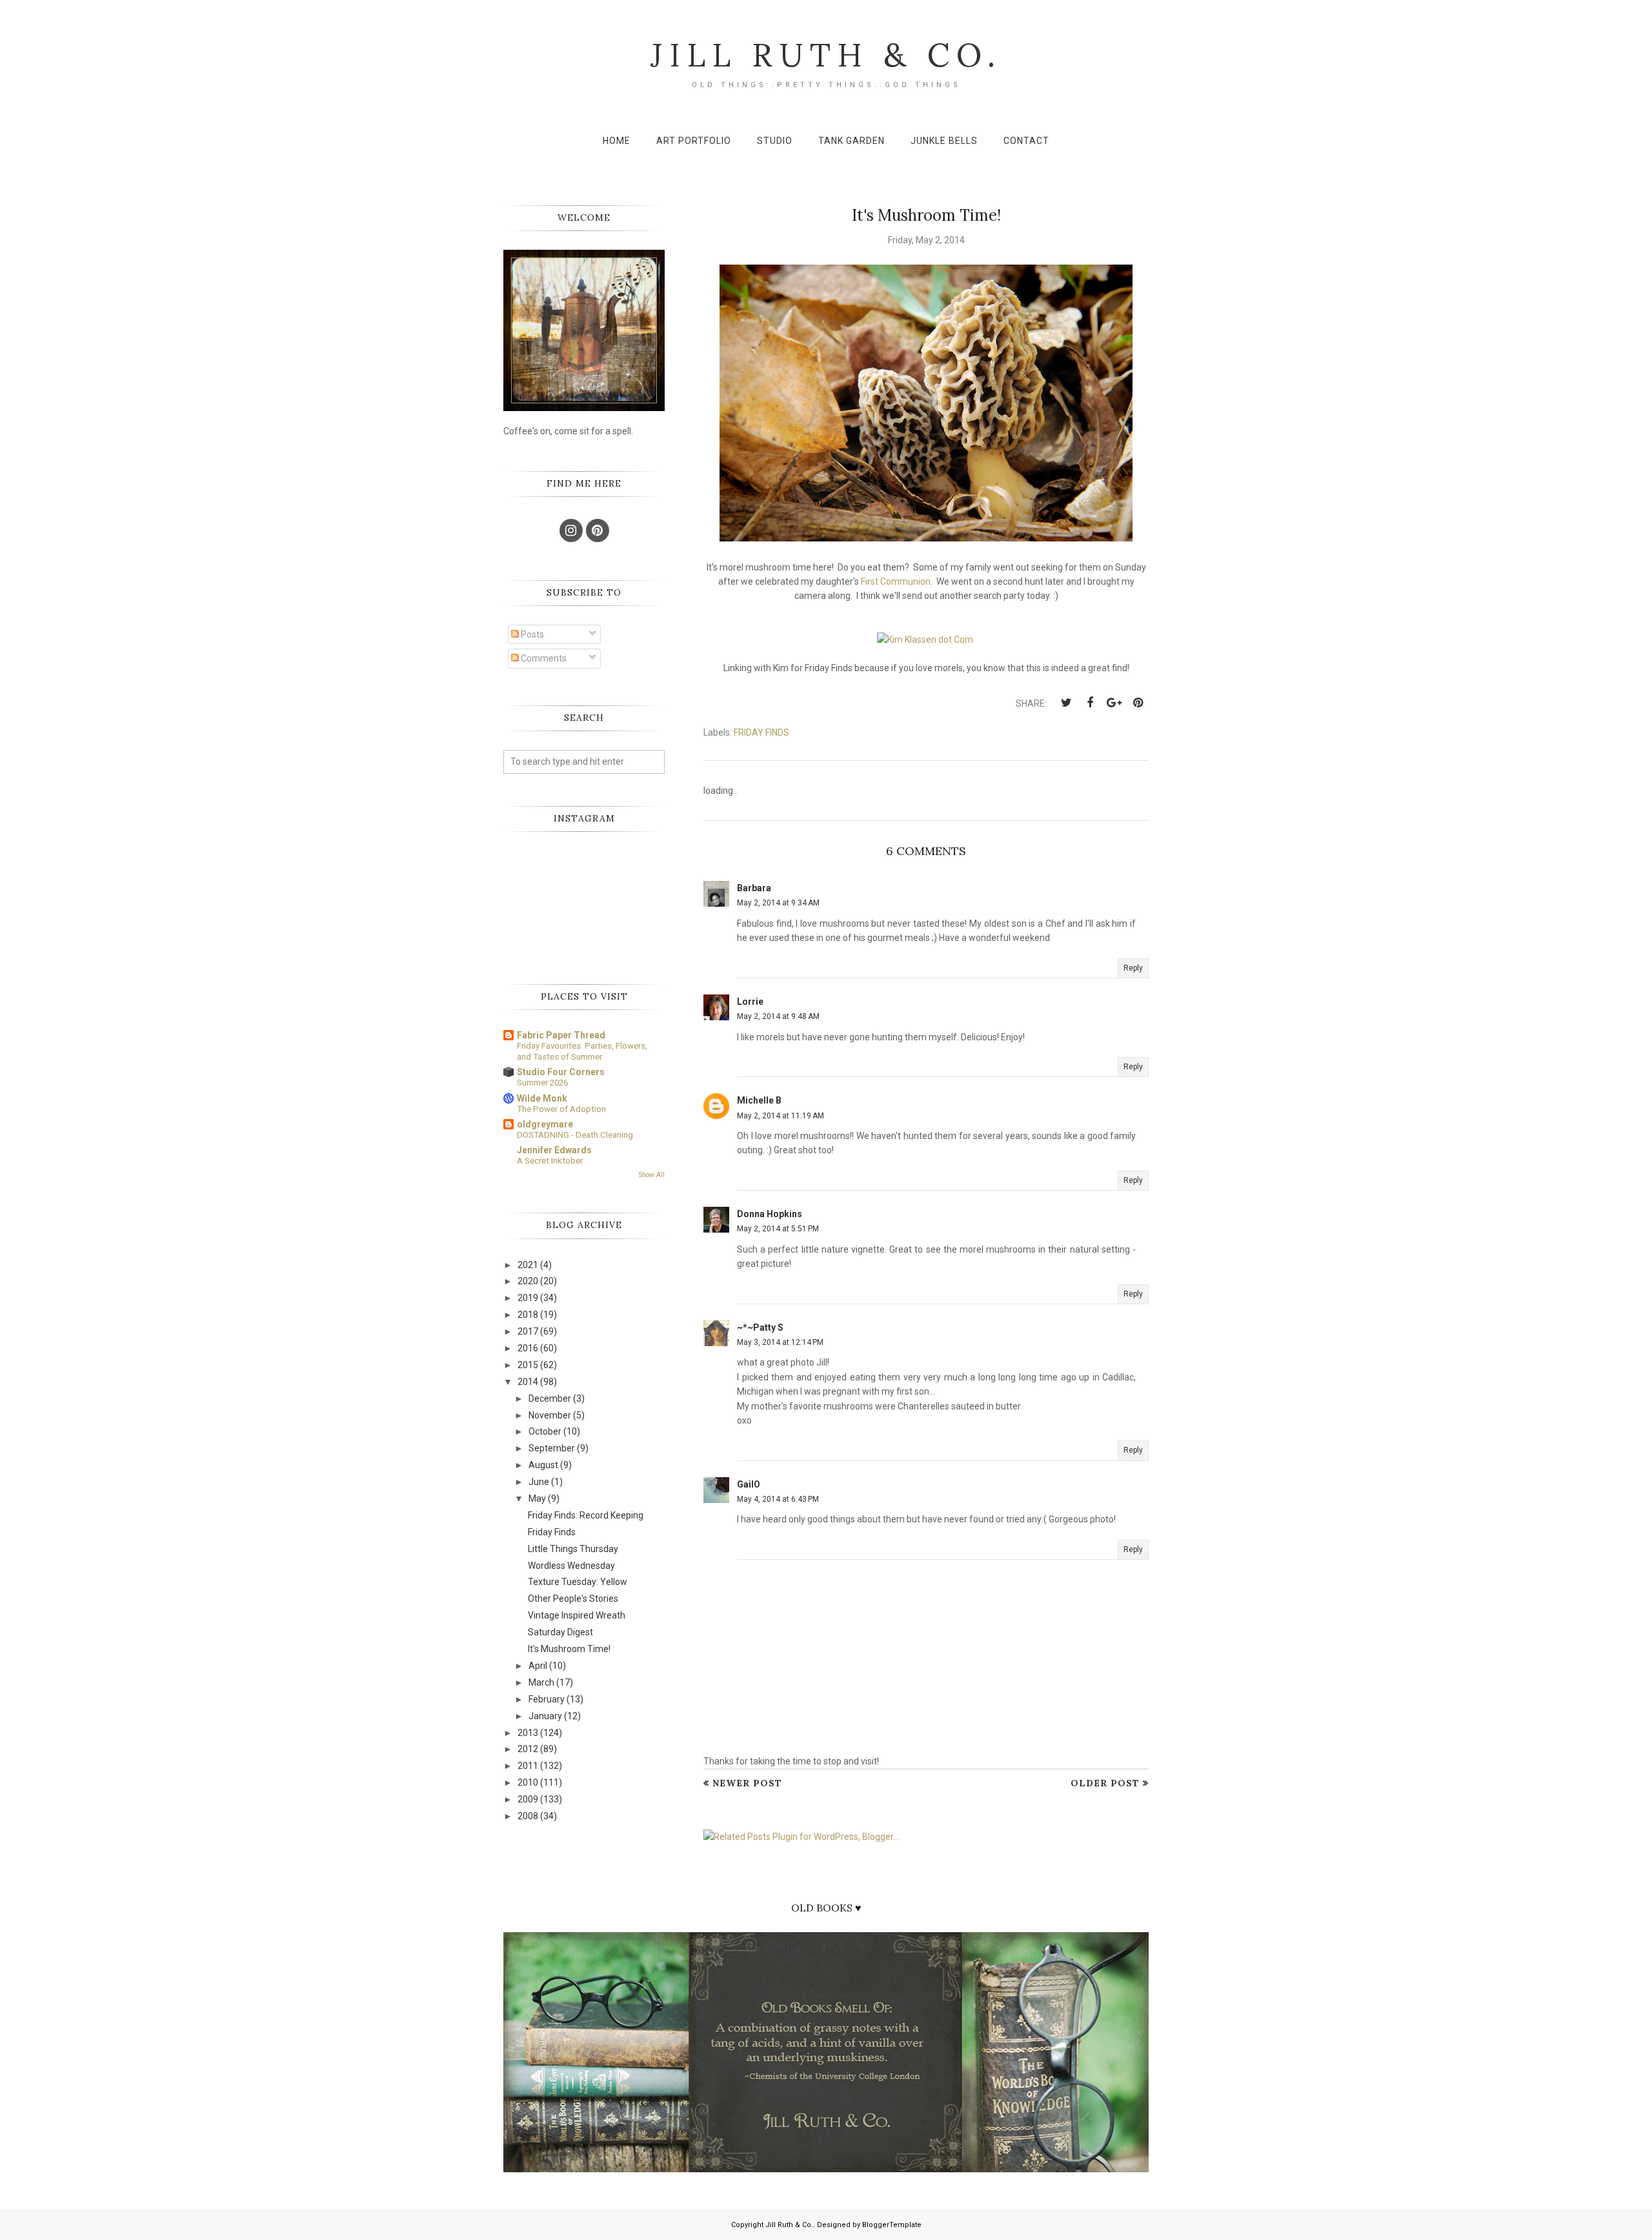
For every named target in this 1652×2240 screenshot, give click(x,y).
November (550, 1415)
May (537, 1498)
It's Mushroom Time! (569, 1649)
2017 (528, 1331)
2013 (528, 1733)
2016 (528, 1348)
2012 (528, 1749)
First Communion (896, 581)
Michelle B (759, 1100)
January (545, 1716)
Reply (1133, 968)
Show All (652, 1175)
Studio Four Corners (561, 1072)
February (547, 1699)
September (552, 1448)
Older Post (1105, 1783)
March (541, 1682)
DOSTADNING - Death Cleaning (575, 1135)
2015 (528, 1365)
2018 (528, 1315)
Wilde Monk (542, 1098)
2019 (528, 1298)
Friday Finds (761, 732)
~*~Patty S (760, 1327)
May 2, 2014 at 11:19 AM (781, 1116)
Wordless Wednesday (571, 1566)
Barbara (754, 888)
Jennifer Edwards (554, 1150)
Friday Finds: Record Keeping (586, 1515)
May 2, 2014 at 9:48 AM (778, 1016)
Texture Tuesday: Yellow (578, 1582)
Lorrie (750, 1002)
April (538, 1666)
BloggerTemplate (892, 2225)
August (543, 1465)
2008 (528, 1816)
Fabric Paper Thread (561, 1035)
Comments (543, 658)
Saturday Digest (560, 1632)
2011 (528, 1766)
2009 (528, 1799)
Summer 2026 (542, 1083)
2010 (528, 1782)
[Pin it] (1138, 703)
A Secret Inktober (550, 1161)
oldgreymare (545, 1124)
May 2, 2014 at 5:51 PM (778, 1229)
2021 (528, 1265)
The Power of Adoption (561, 1109)
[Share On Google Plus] (1114, 703)
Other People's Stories (573, 1599)
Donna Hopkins (770, 1214)
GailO (749, 1484)
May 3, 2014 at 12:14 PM (780, 1342)
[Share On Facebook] (1090, 703)
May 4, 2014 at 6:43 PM (778, 1499)
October (545, 1431)
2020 (528, 1281)
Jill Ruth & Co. (826, 55)
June (539, 1482)
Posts (531, 634)
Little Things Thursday (573, 1549)
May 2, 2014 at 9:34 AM (778, 903)
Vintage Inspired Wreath (577, 1615)
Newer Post (747, 1783)
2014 (528, 1382)
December (550, 1398)
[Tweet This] (1066, 703)
